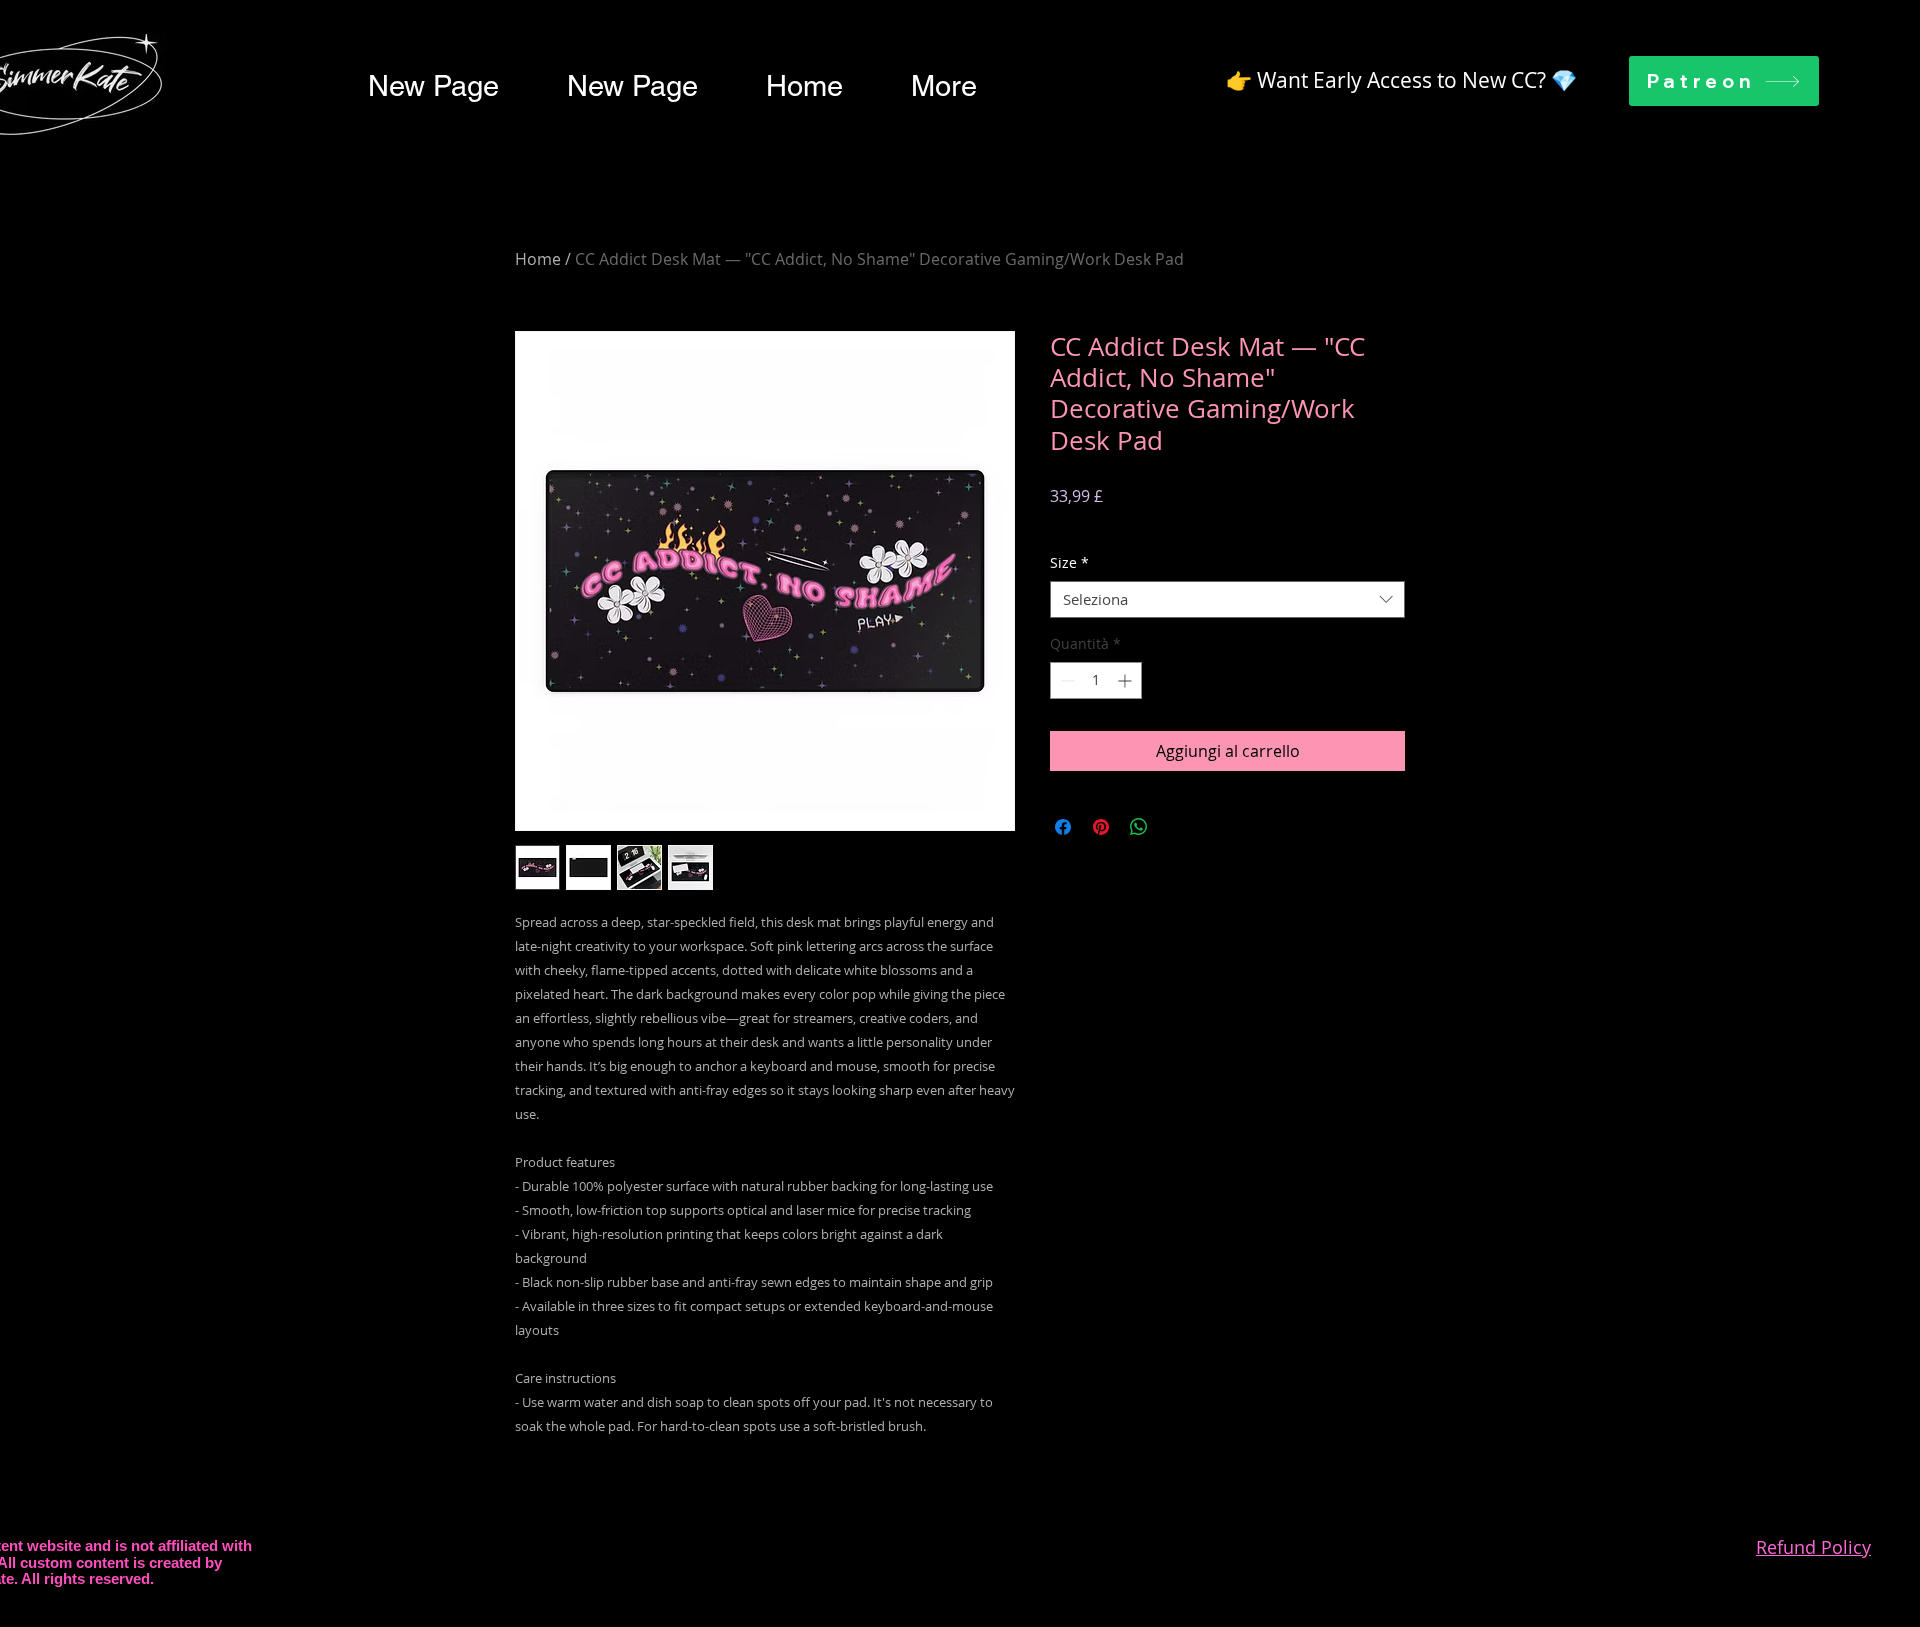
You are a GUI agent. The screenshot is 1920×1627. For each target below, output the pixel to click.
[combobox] (1227, 600)
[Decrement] (1065, 680)
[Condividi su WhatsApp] (1139, 827)
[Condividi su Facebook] (1063, 827)
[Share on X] (1177, 827)
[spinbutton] (1096, 680)
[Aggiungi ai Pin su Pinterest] (1101, 827)
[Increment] (1126, 680)
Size (1069, 563)
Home (538, 259)
